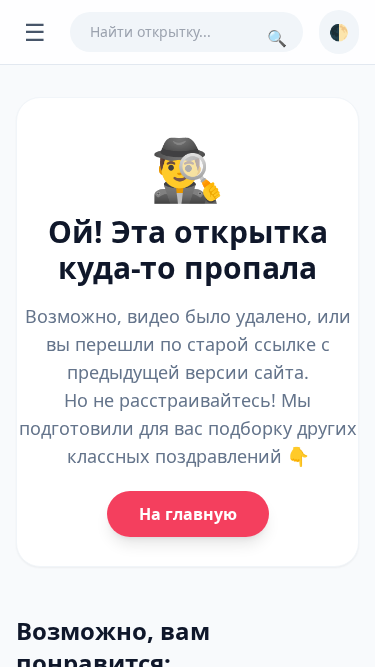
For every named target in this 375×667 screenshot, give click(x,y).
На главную (188, 514)
